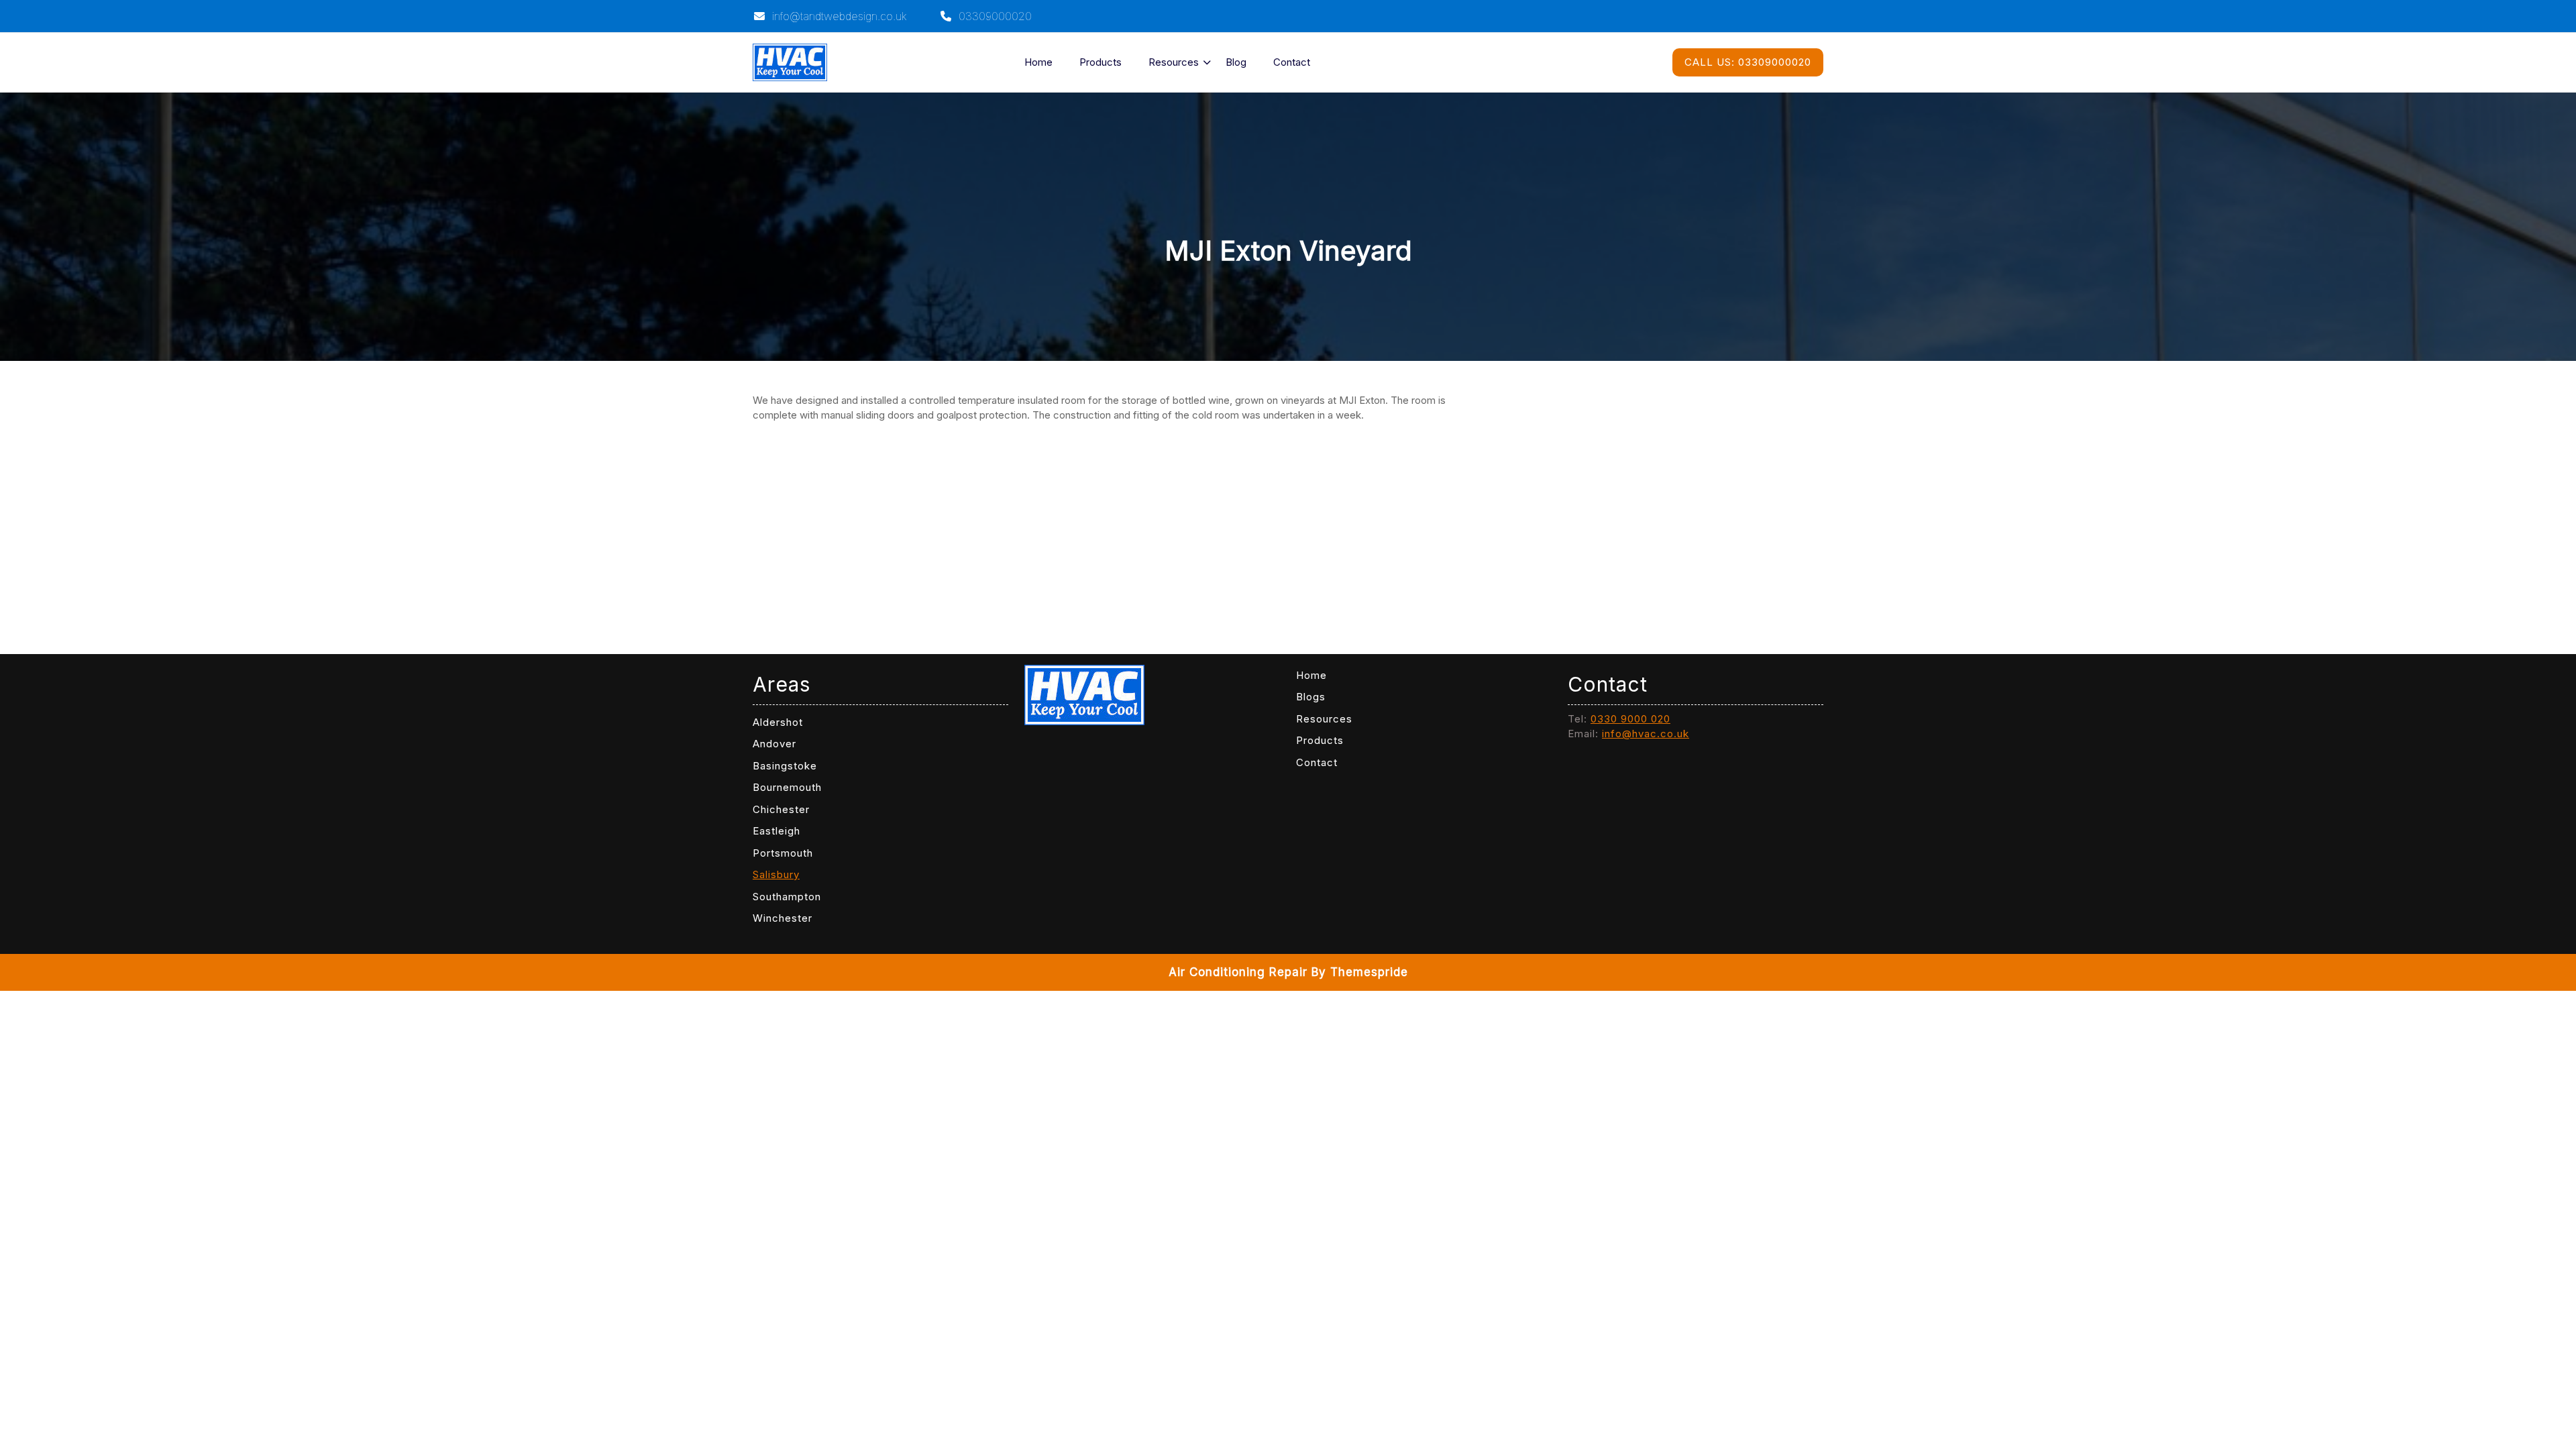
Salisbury (776, 874)
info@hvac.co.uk (1646, 734)
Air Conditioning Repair (1238, 972)
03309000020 (994, 16)
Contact (1292, 62)
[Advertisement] (1107, 528)
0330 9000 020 (1630, 719)
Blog (1236, 62)
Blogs (1311, 697)
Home (1038, 62)
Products (1101, 62)
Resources (1174, 62)
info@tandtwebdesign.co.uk (838, 16)
